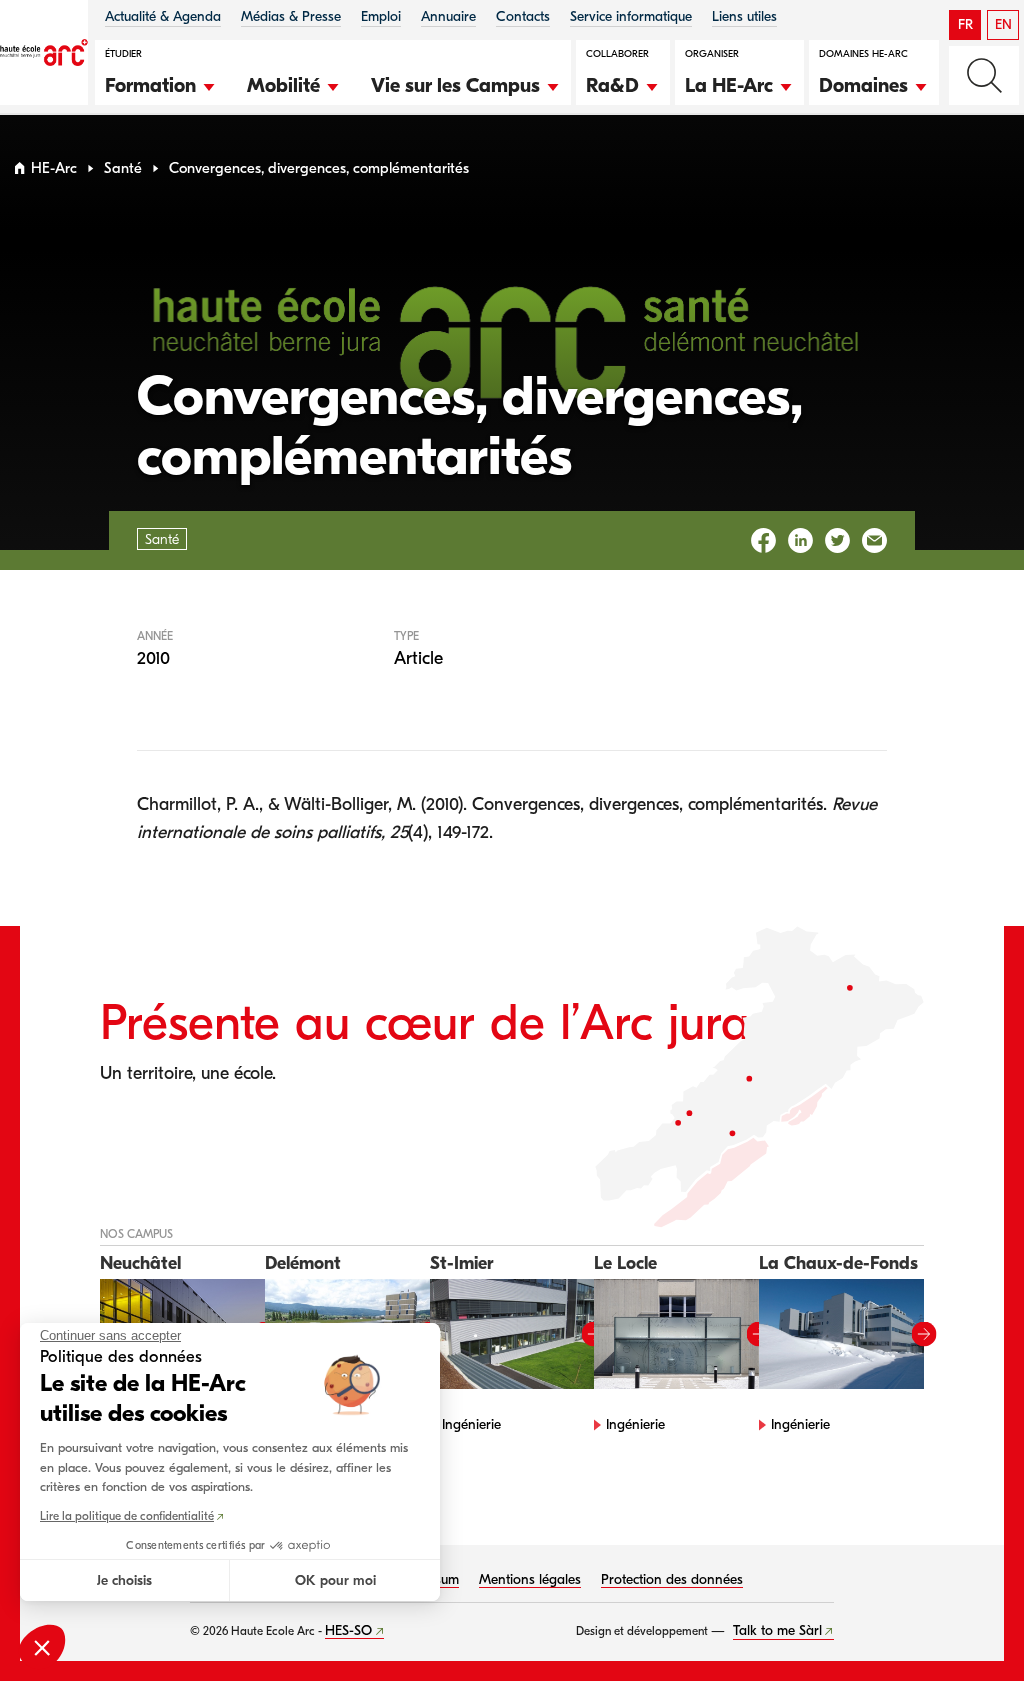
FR (965, 24)
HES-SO (348, 1630)
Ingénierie (471, 1424)
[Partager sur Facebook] (763, 540)
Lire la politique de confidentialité (127, 1516)
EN (1003, 24)
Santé (123, 168)
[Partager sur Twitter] (837, 540)
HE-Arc (54, 168)
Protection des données (672, 1579)
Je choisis (124, 1580)
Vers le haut (968, 1625)
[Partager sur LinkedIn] (800, 540)
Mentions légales (530, 1579)
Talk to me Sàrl (777, 1630)
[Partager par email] (874, 540)
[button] (161, 83)
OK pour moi (335, 1580)
